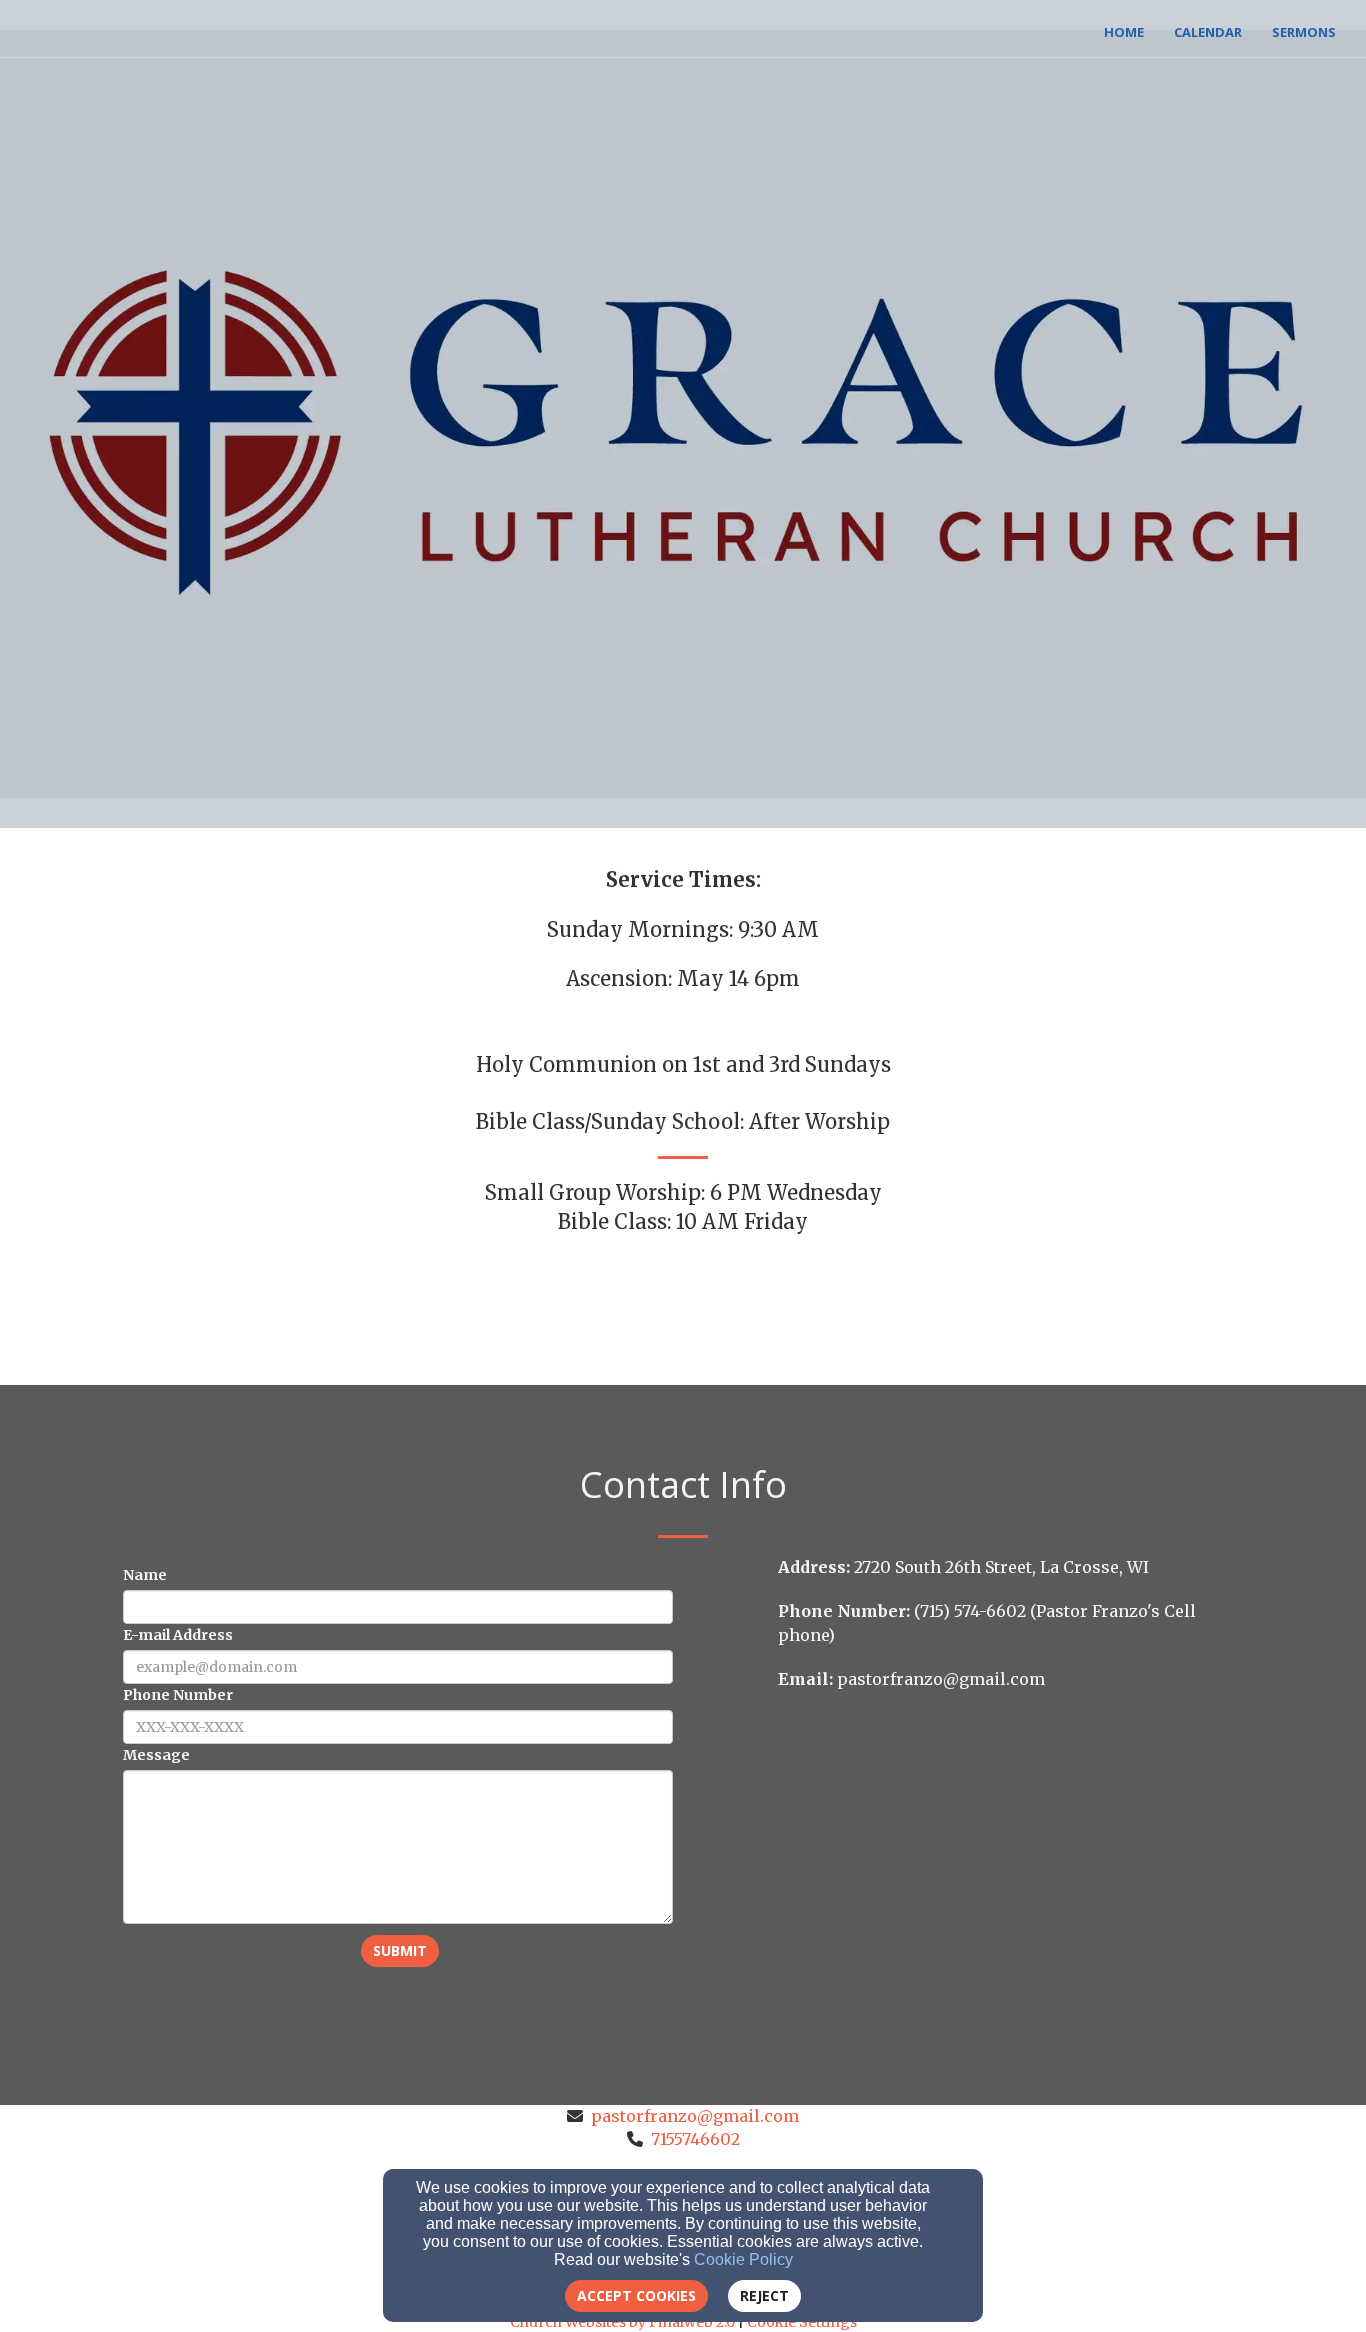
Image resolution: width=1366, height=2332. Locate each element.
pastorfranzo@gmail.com (695, 2116)
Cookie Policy (743, 2259)
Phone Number (178, 1695)
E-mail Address (178, 1635)
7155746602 (695, 2139)
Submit (400, 1950)
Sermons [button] (1304, 32)
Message (156, 1755)
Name (145, 1575)
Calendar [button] (1208, 32)
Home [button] (1124, 32)
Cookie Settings (802, 2322)
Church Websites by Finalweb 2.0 (622, 2322)
